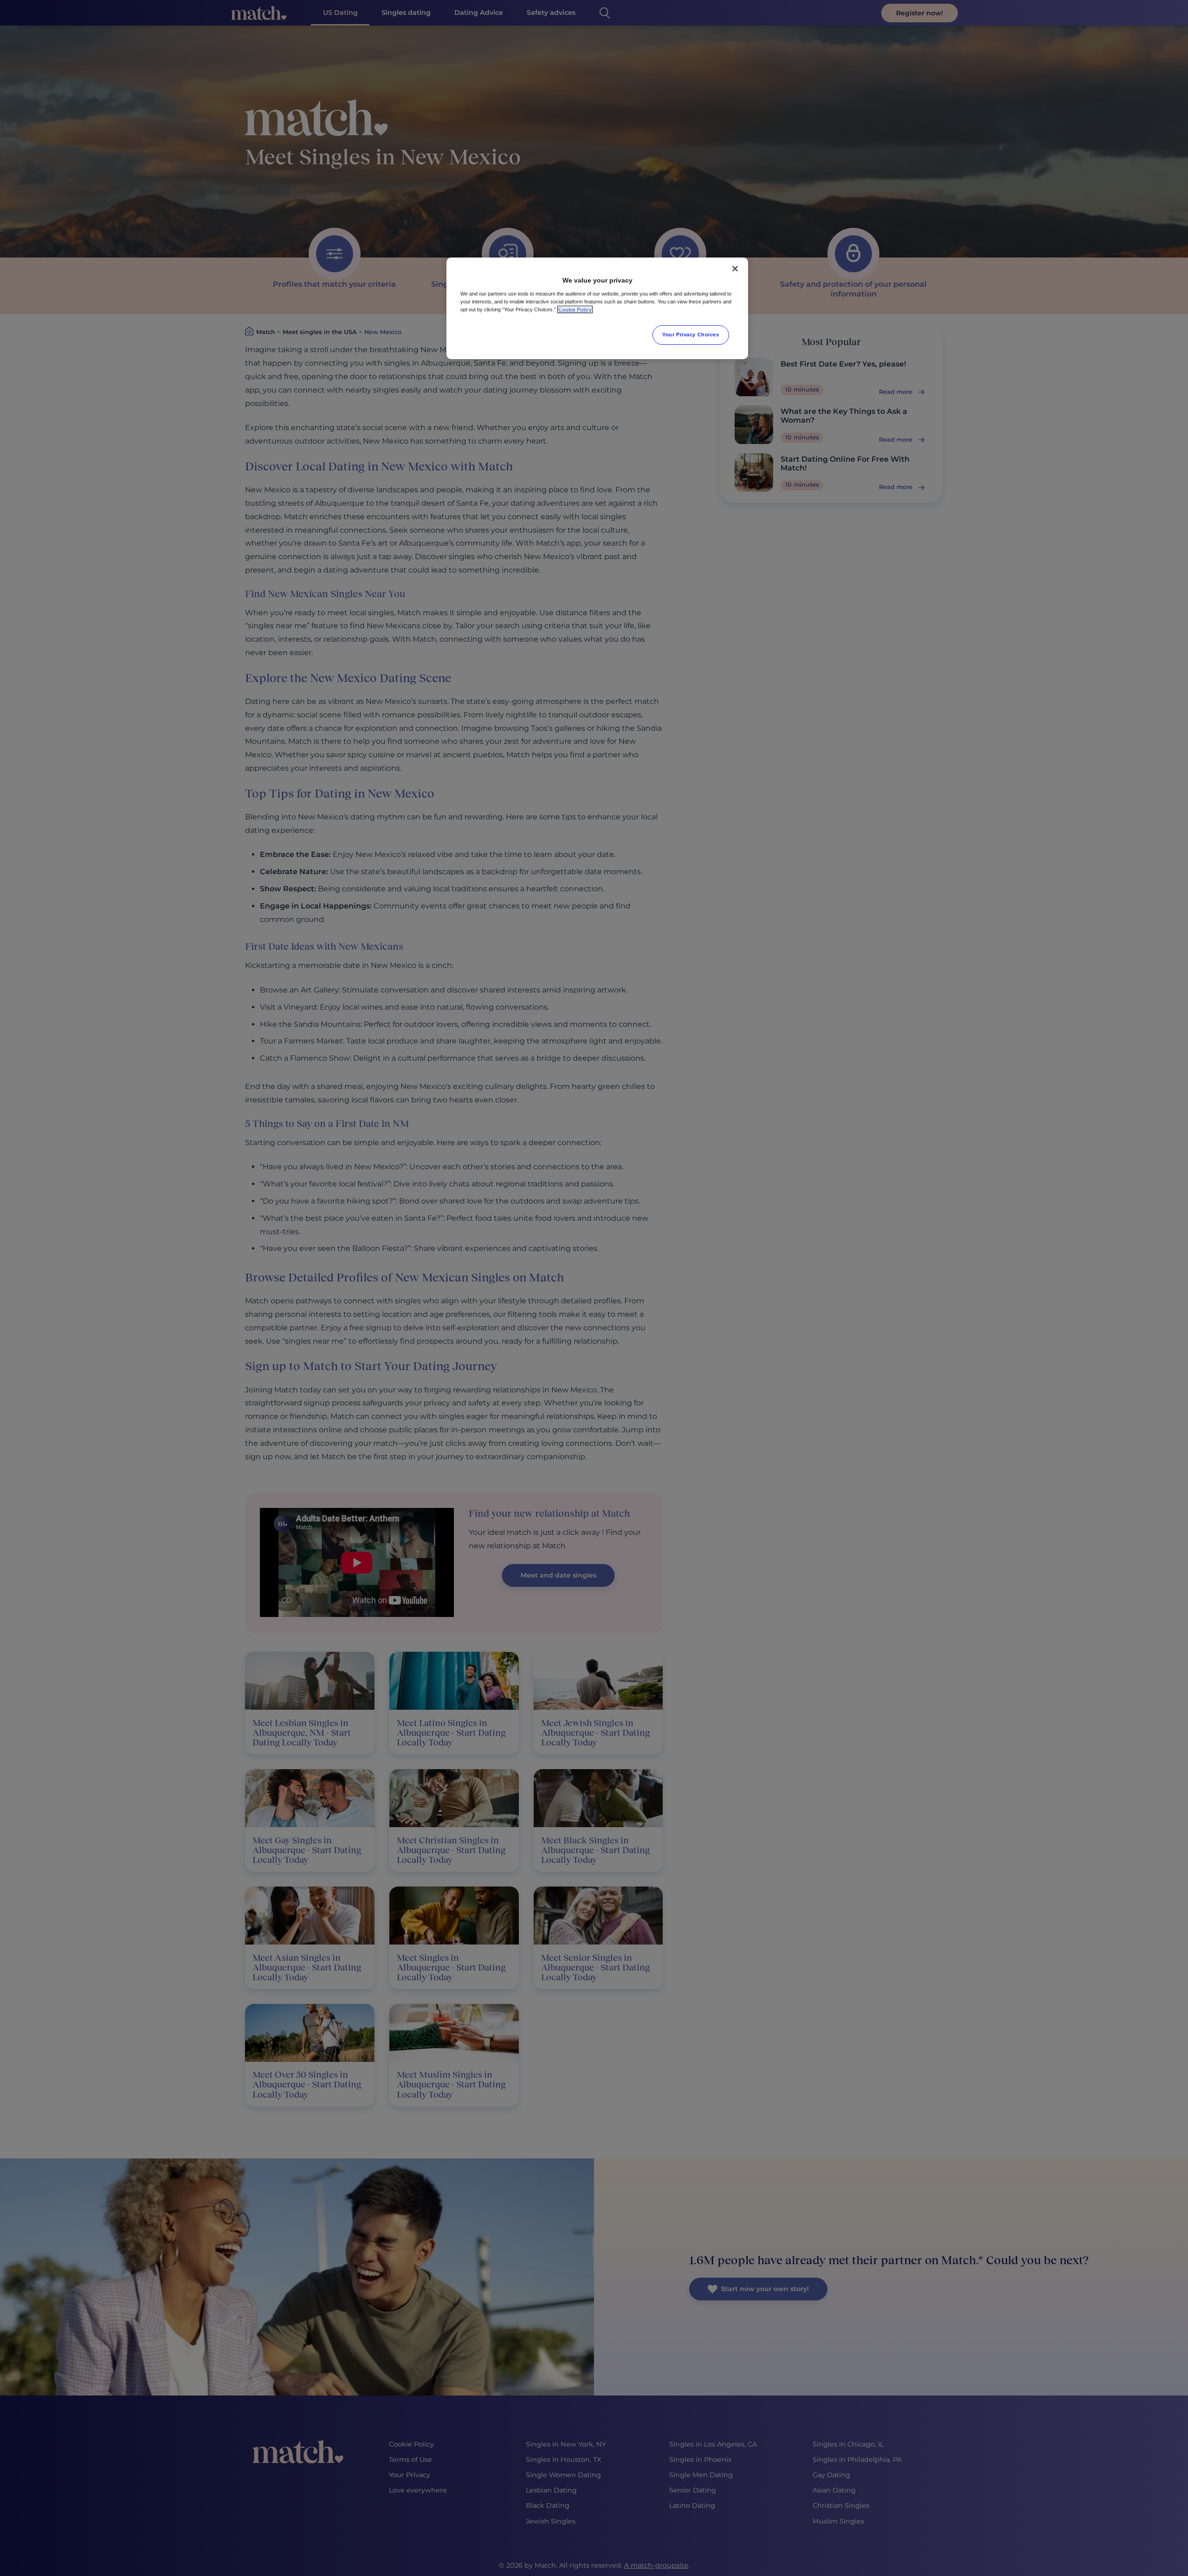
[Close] (735, 269)
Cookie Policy (575, 309)
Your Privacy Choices (691, 335)
